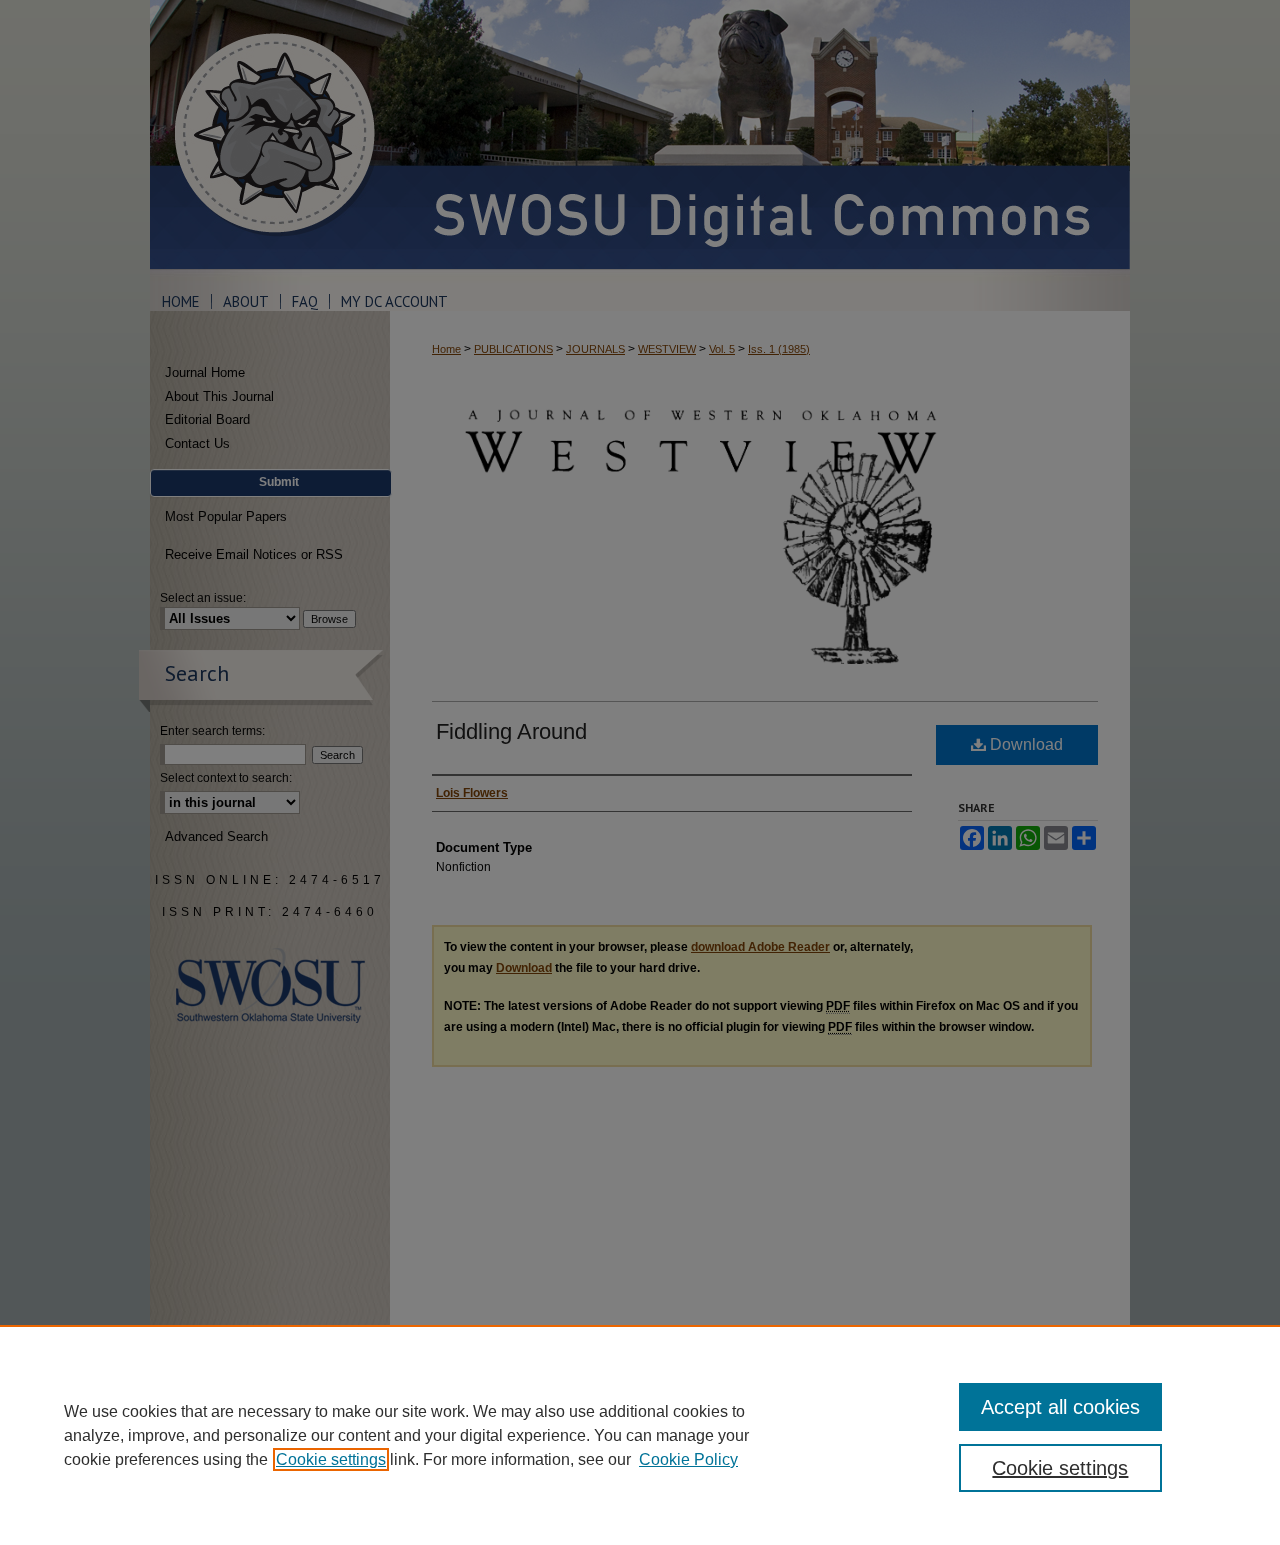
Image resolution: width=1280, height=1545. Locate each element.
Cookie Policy (688, 1459)
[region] (640, 1435)
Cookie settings (331, 1459)
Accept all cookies (1060, 1407)
